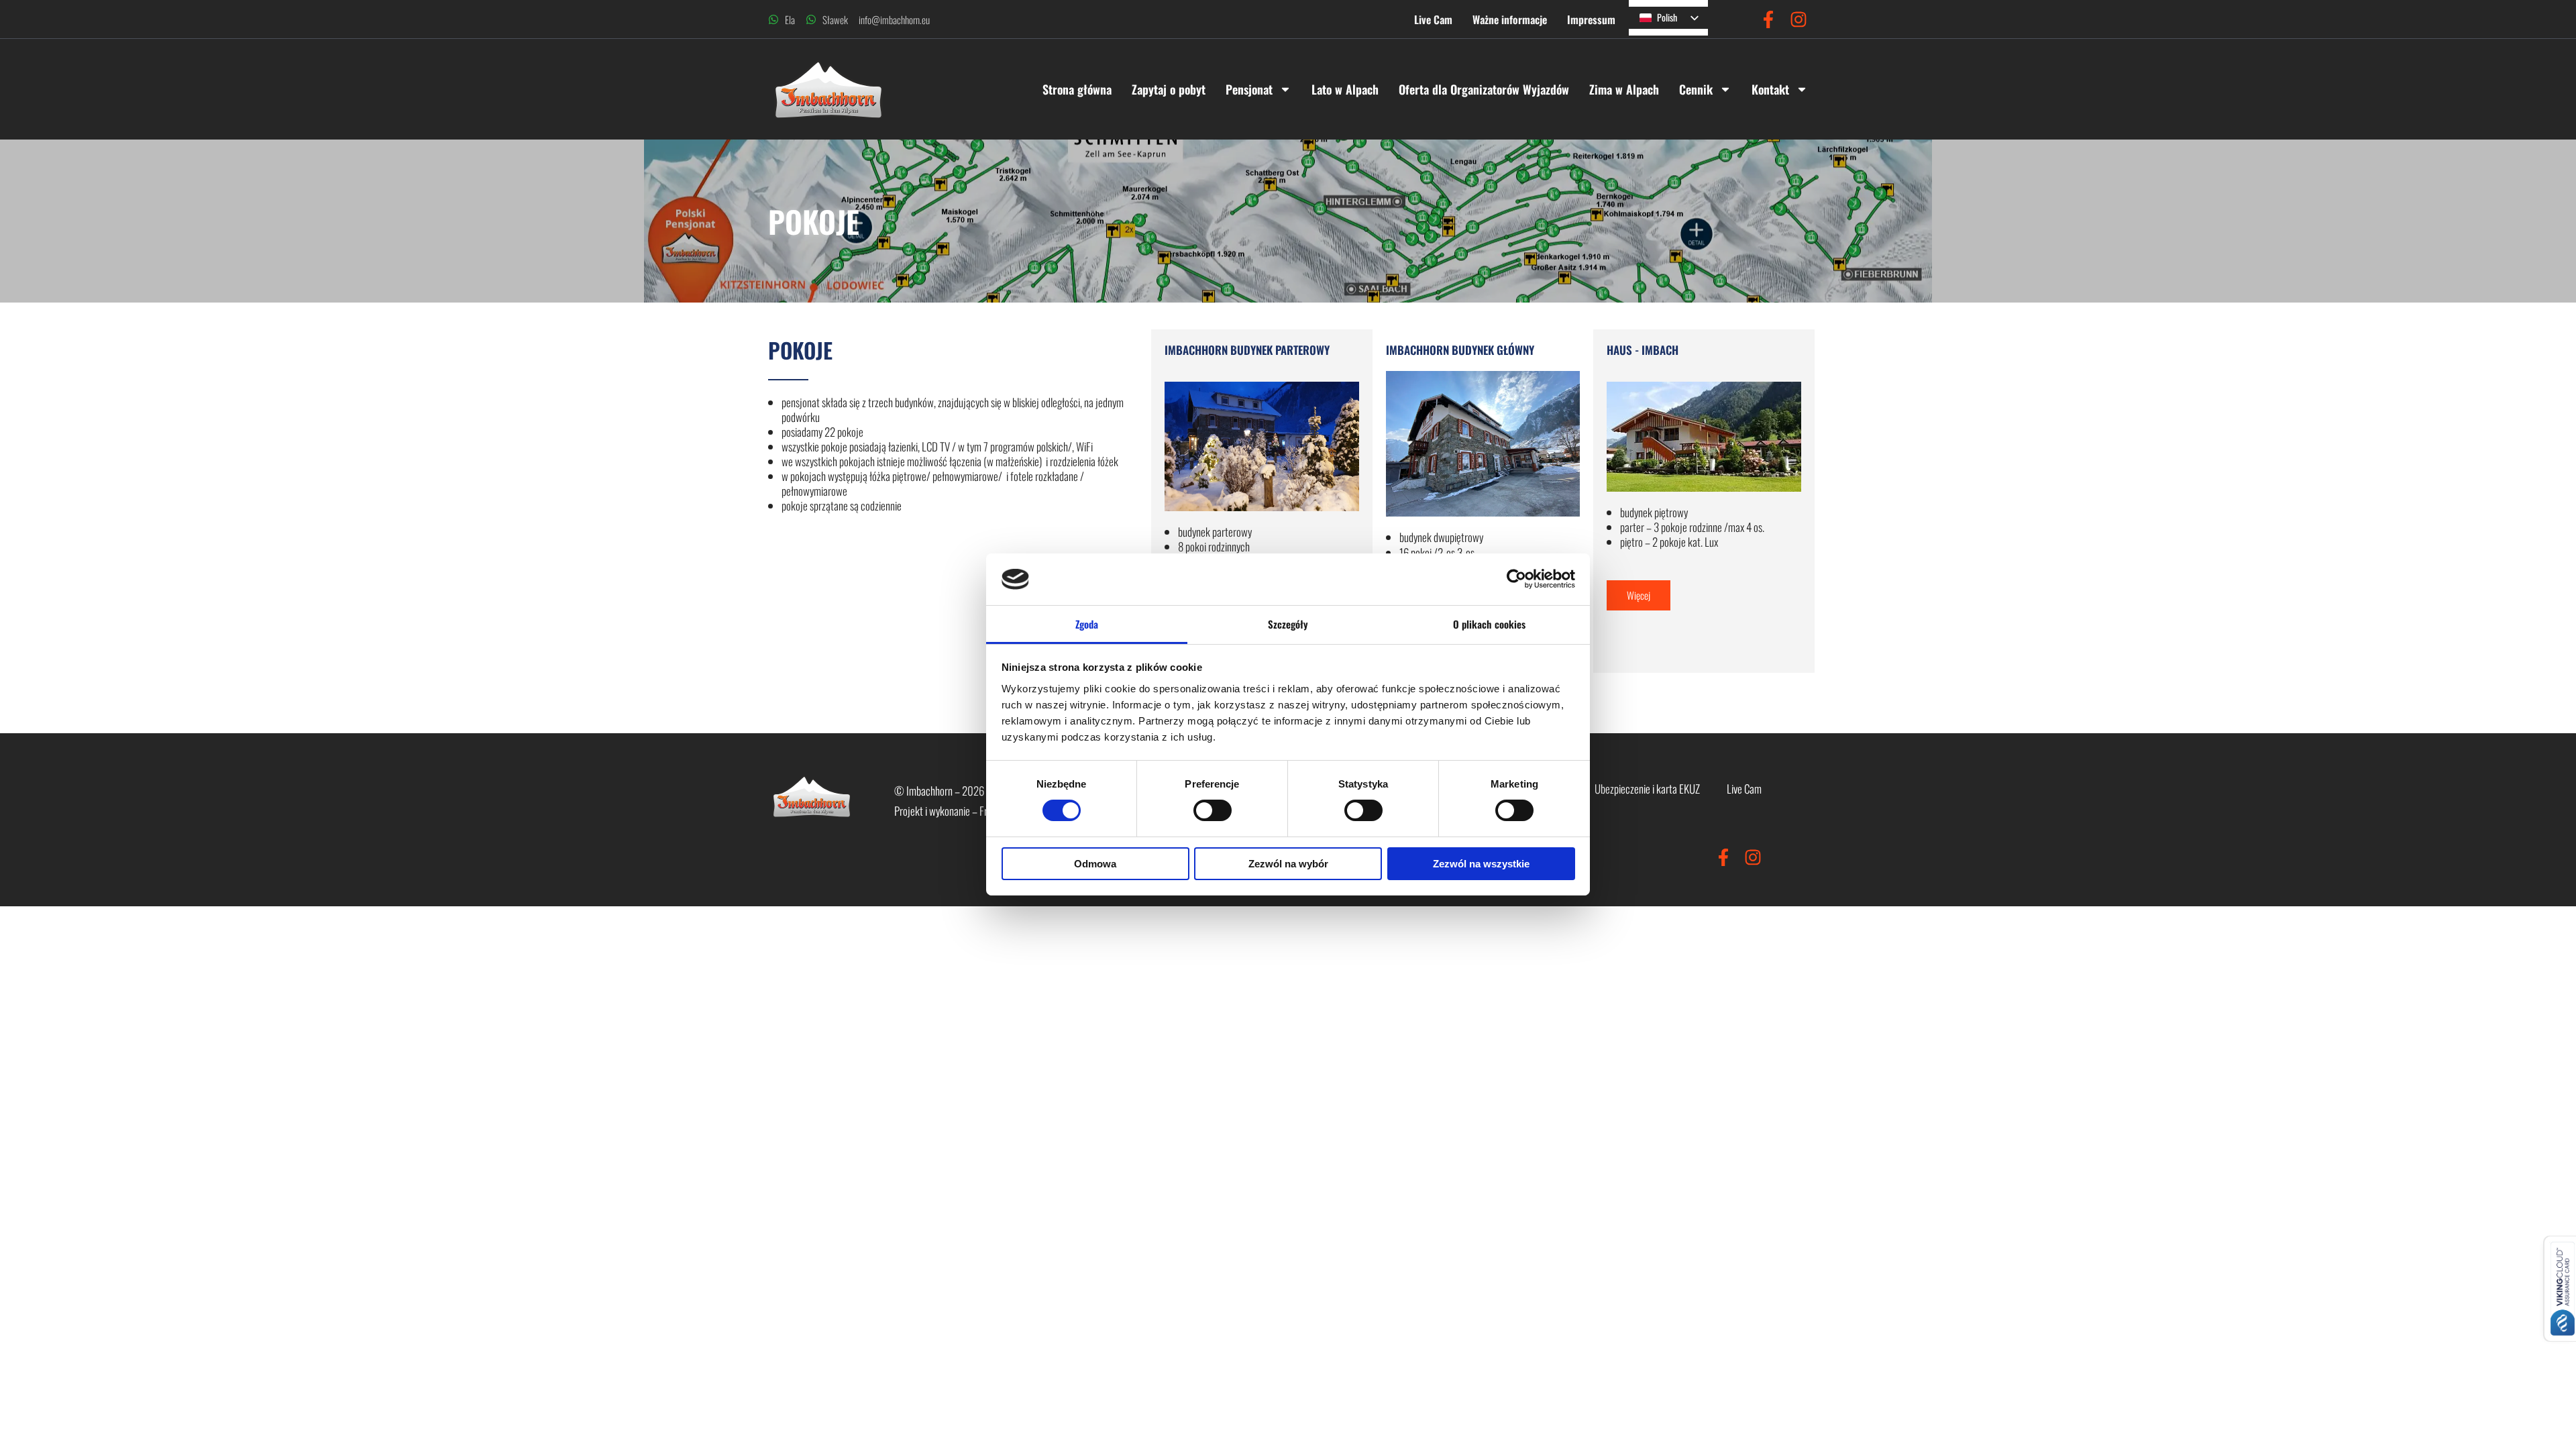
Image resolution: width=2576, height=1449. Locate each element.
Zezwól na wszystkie (1481, 864)
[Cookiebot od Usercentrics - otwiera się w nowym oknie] (1516, 579)
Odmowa (1095, 864)
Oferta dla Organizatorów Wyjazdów (1484, 89)
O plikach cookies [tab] (1490, 624)
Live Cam (1433, 19)
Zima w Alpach (1624, 89)
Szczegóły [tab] (1288, 624)
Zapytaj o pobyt (1169, 89)
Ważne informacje (1510, 19)
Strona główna (1077, 89)
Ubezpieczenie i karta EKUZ (1647, 789)
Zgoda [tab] (1087, 624)
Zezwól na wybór (1288, 864)
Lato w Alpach (1345, 89)
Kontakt (1770, 89)
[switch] (1213, 810)
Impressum (1591, 19)
